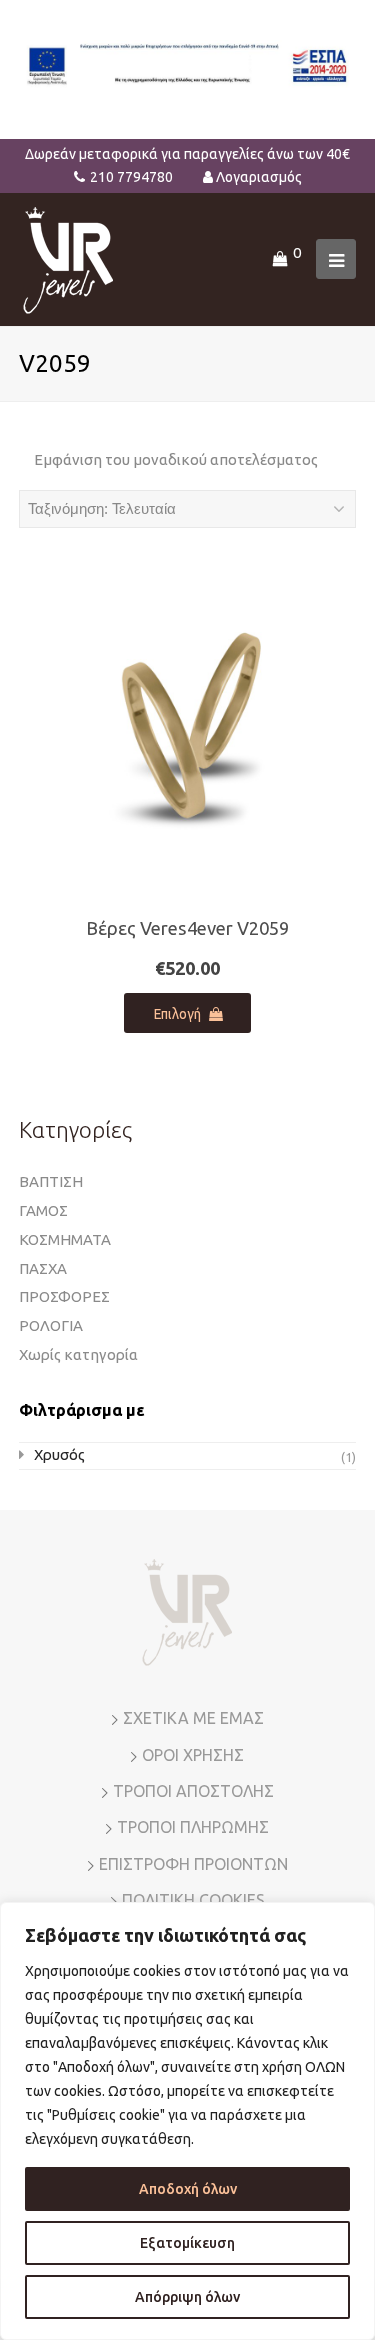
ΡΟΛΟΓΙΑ (51, 1325)
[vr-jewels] (68, 257)
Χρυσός (59, 1454)
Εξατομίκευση (187, 2243)
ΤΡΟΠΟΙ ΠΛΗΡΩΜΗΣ (193, 1827)
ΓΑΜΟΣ (43, 1210)
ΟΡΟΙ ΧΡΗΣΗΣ (193, 1755)
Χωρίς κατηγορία (78, 1354)
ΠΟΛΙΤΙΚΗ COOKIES (193, 1900)
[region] (187, 2121)
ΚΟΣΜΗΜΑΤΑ (65, 1239)
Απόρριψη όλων (187, 2297)
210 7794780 (131, 177)
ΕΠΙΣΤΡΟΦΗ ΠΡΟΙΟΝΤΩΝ (193, 1864)
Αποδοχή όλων (188, 2189)
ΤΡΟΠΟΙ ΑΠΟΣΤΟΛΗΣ (193, 1791)
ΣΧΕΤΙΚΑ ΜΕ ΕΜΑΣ (193, 1718)
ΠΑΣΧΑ (43, 1268)
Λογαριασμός (259, 177)
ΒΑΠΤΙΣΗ (51, 1181)
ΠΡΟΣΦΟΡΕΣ (64, 1296)
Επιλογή (177, 1014)
